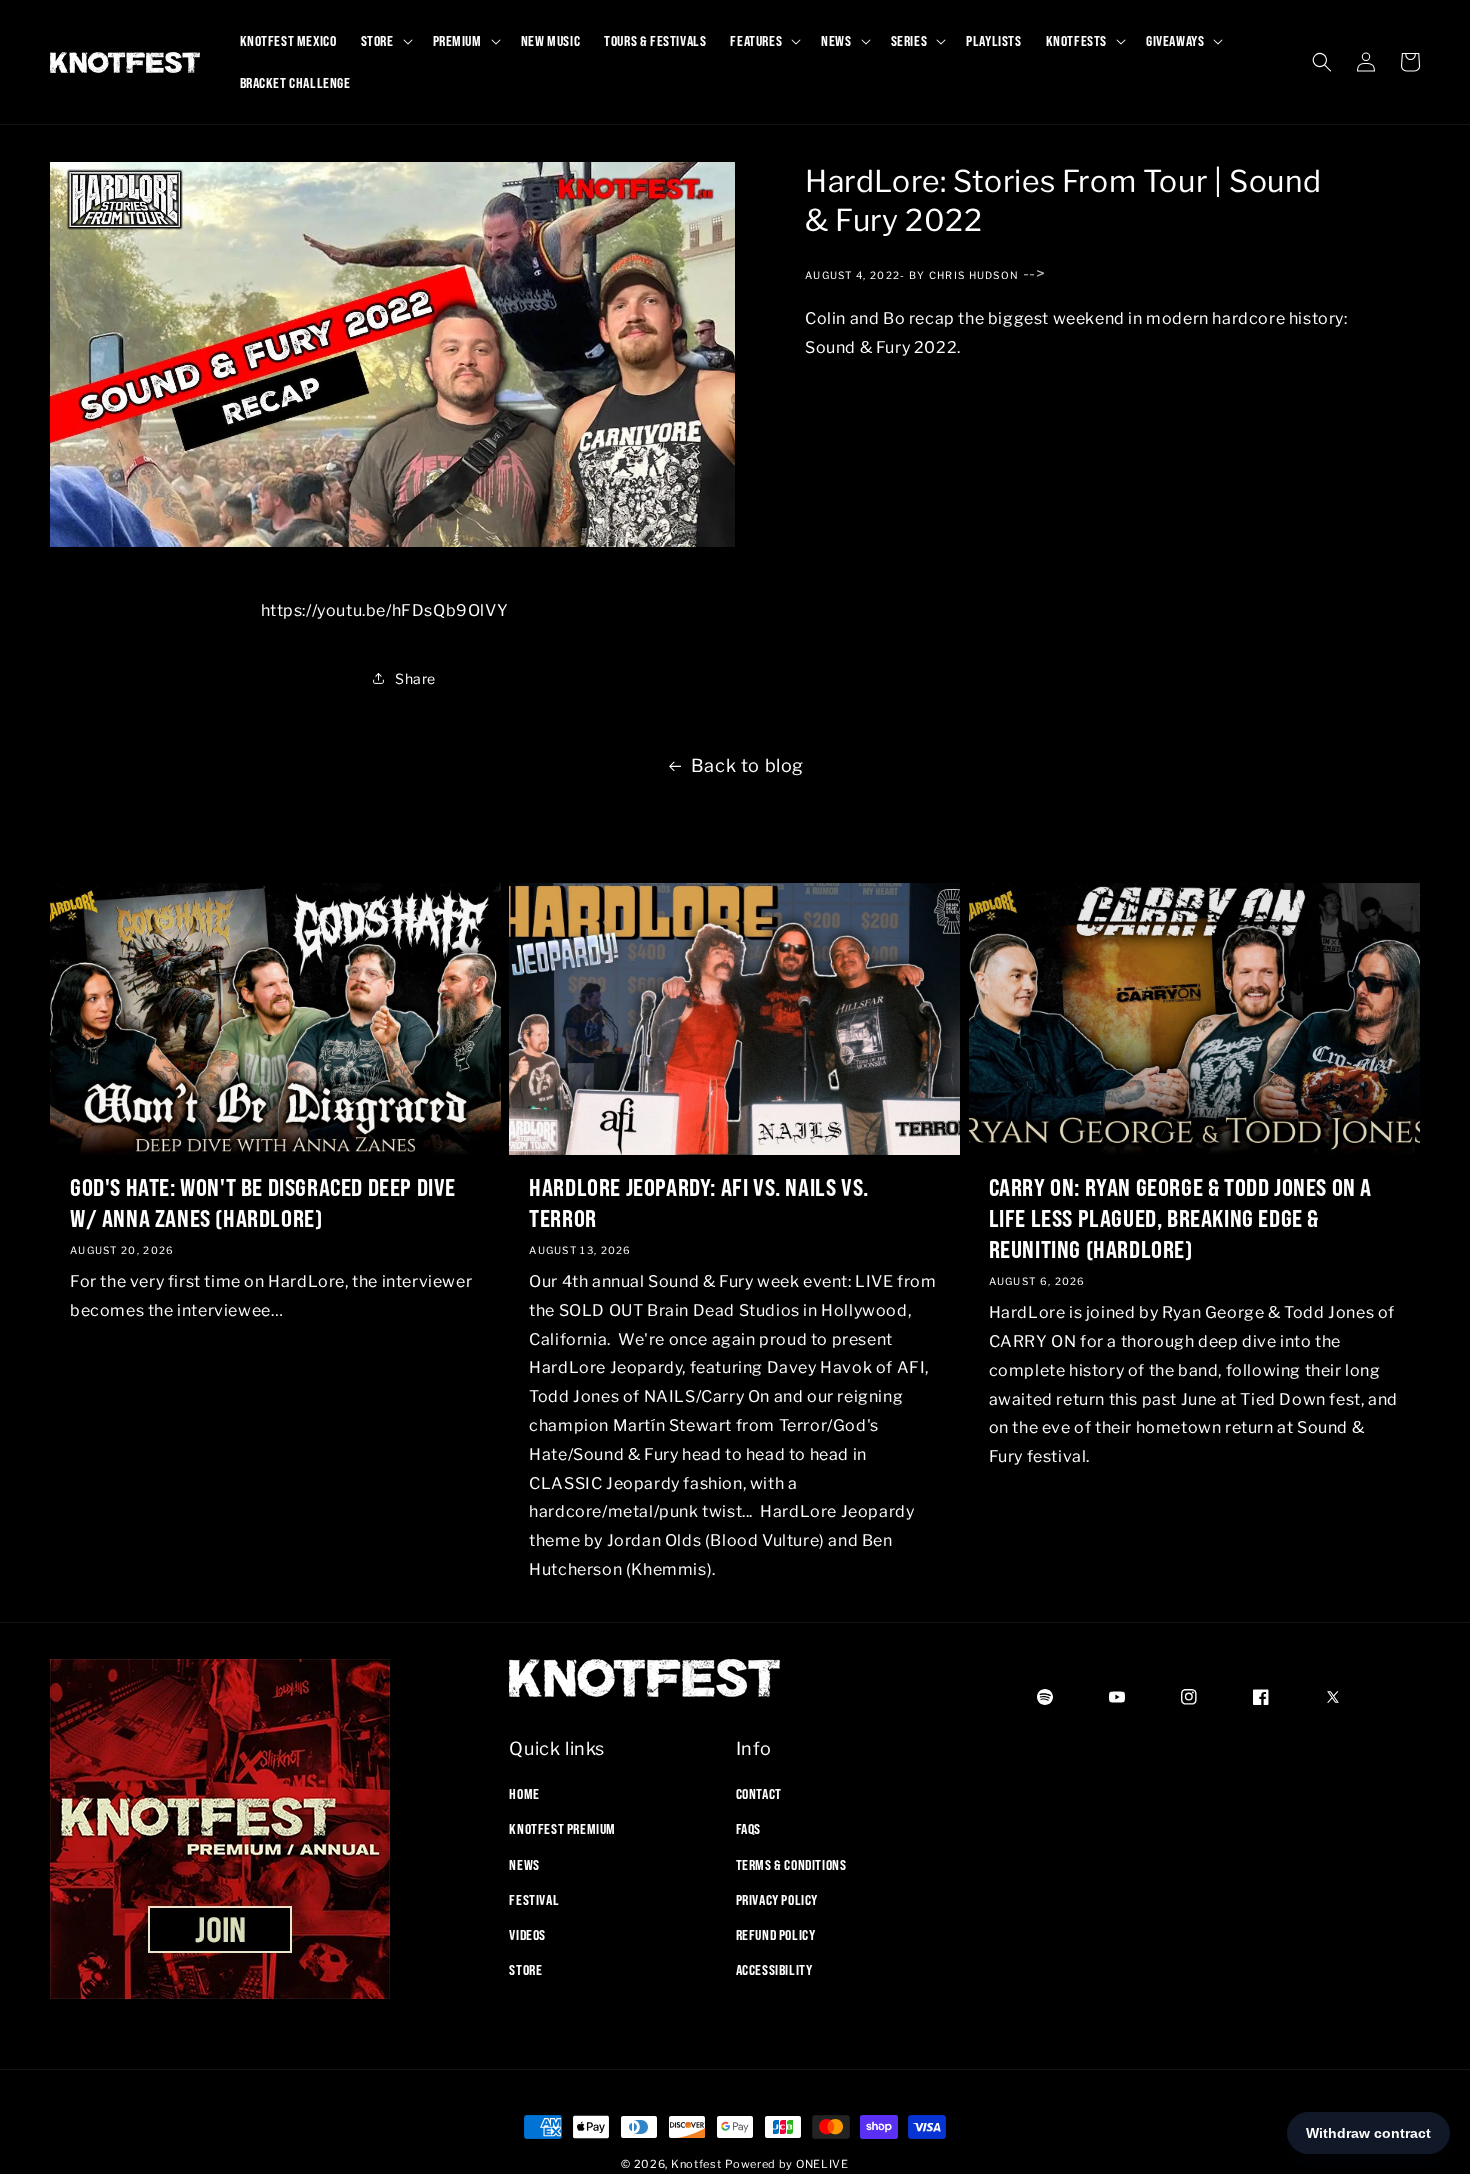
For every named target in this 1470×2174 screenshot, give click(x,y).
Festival (534, 1900)
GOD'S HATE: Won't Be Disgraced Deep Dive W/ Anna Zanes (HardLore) (263, 1201)
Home (524, 1794)
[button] (385, 41)
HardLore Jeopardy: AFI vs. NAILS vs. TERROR (699, 1201)
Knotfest (696, 2164)
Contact (759, 1794)
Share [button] (415, 678)
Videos (527, 1935)
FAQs (748, 1829)
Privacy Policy (777, 1900)
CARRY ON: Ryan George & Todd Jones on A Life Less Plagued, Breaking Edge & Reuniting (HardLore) (1180, 1217)
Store (525, 1970)
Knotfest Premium (562, 1829)
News (524, 1864)
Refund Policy (776, 1935)
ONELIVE (822, 2164)
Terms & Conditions (791, 1864)
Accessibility (774, 1970)
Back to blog (747, 765)
